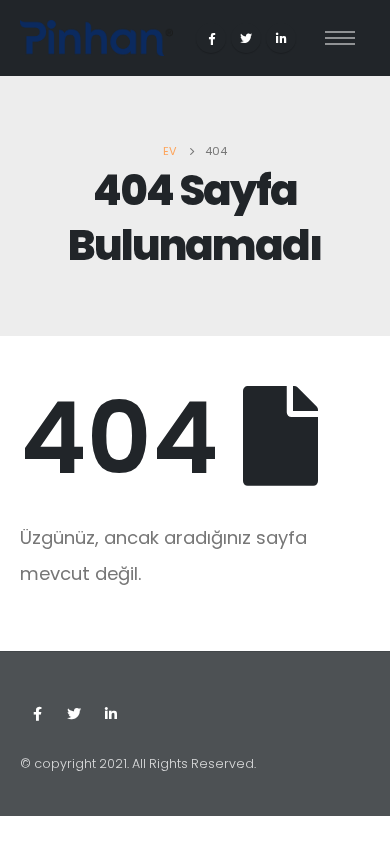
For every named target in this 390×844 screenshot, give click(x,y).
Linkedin (111, 714)
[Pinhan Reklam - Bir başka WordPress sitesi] (96, 38)
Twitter (74, 714)
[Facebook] (211, 38)
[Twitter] (246, 38)
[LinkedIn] (281, 38)
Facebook (37, 714)
